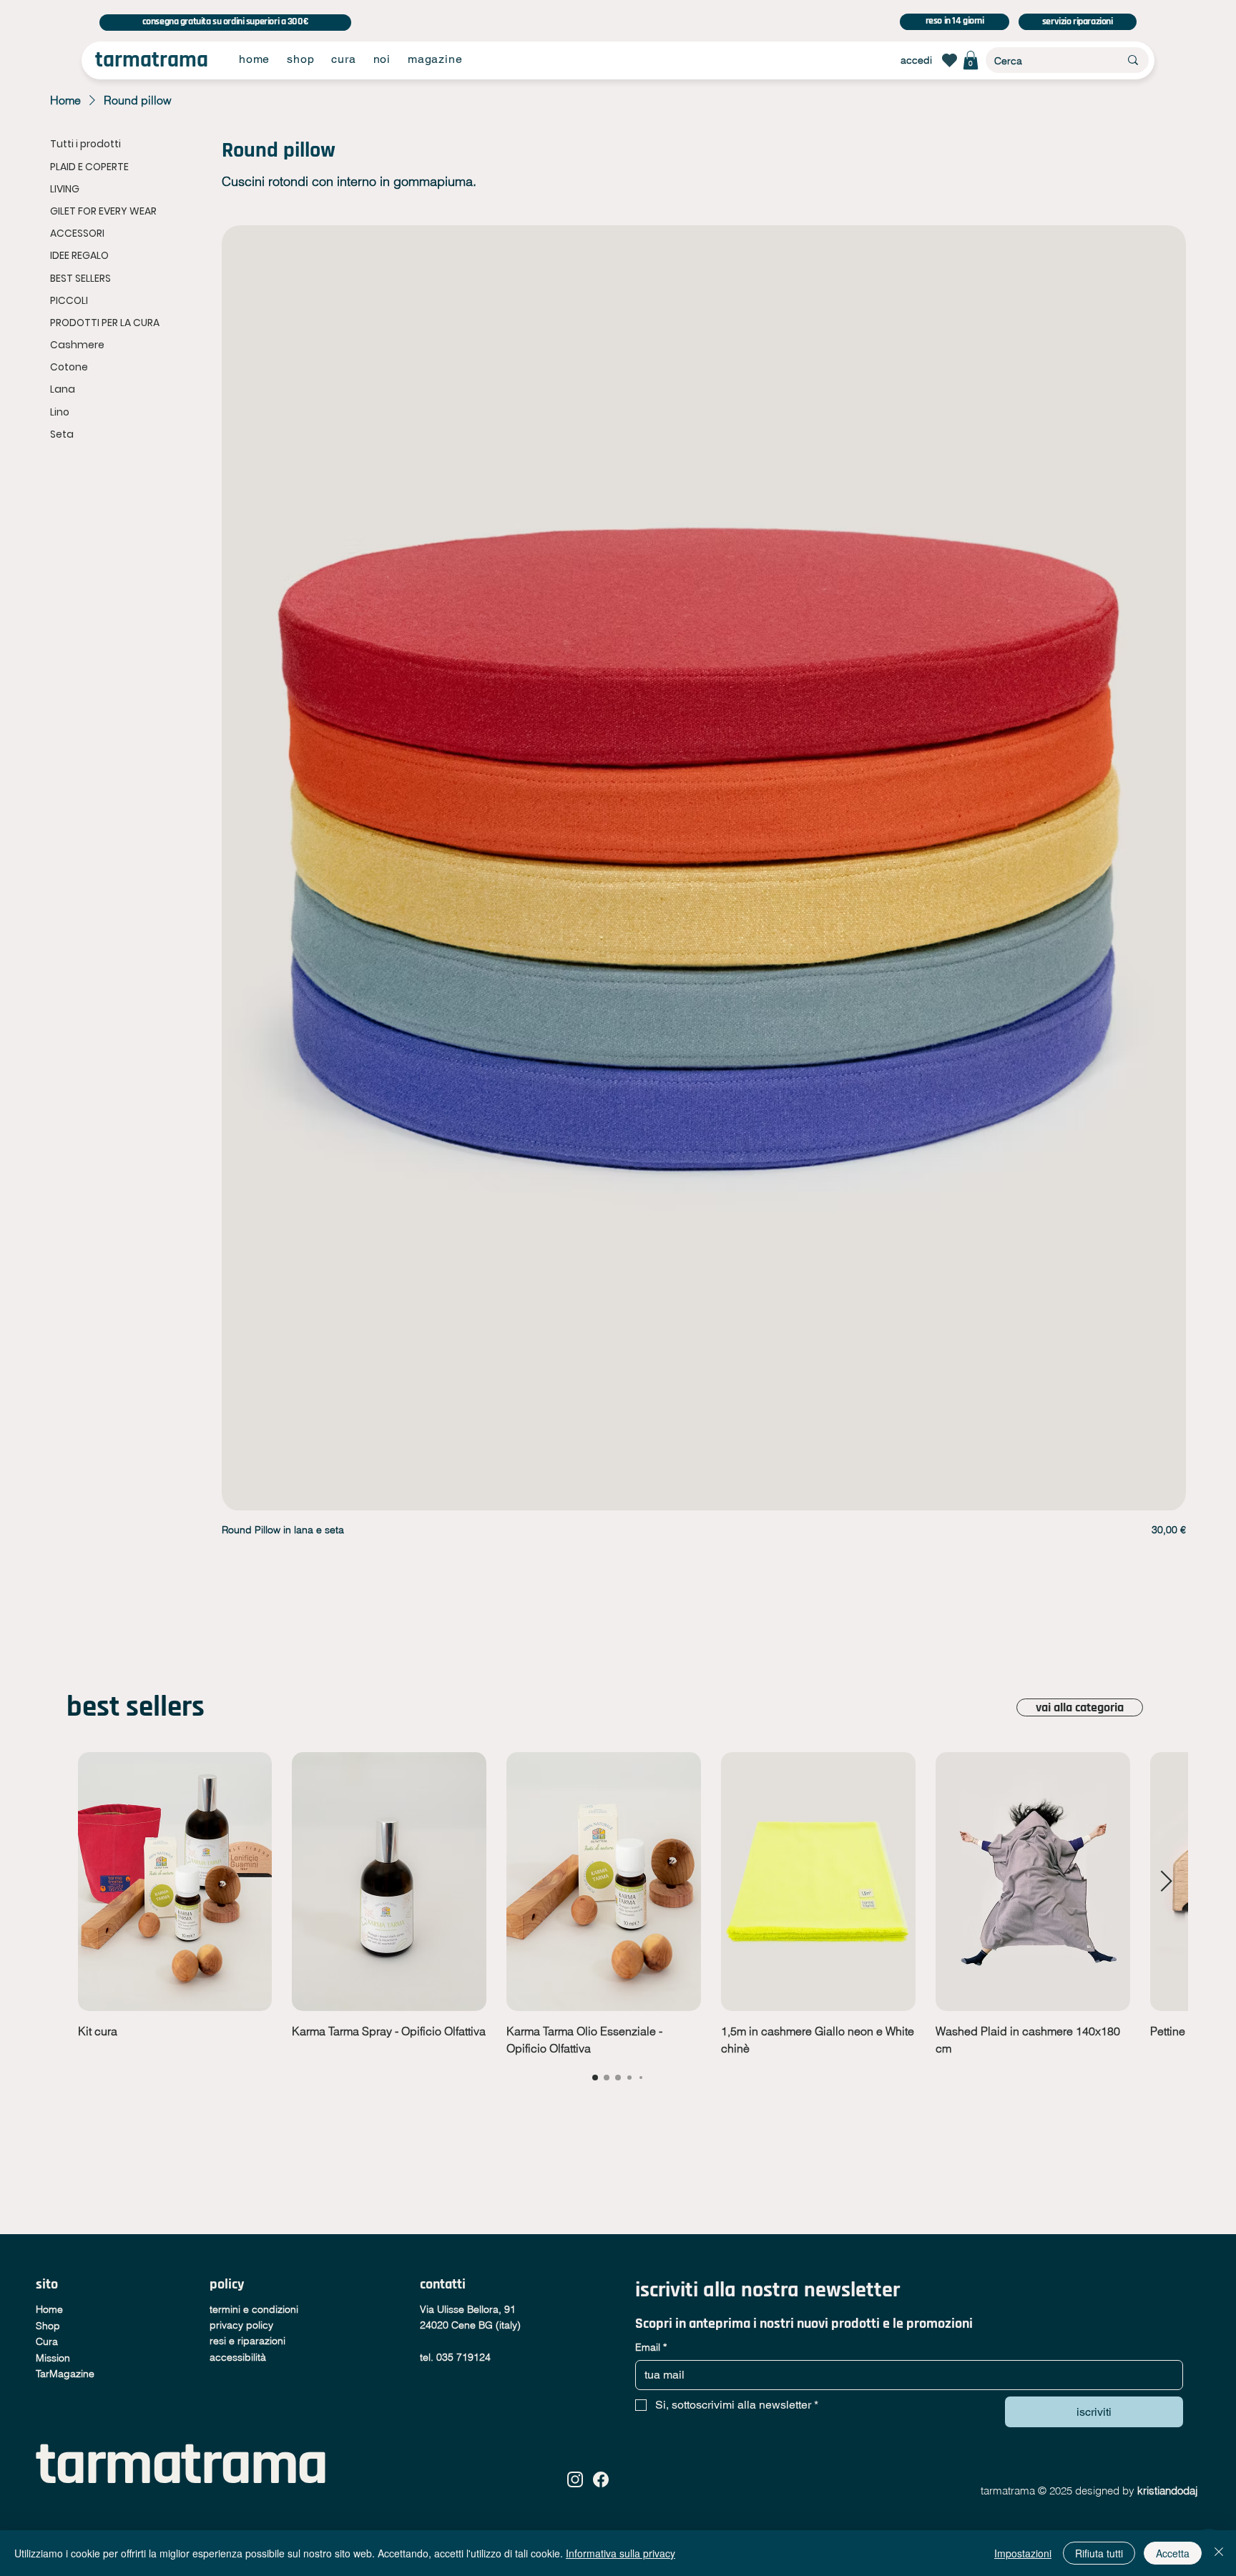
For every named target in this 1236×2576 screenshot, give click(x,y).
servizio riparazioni (1078, 21)
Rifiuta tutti (1099, 2553)
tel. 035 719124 (455, 2357)
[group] (618, 1904)
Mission (53, 2358)
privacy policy (241, 2325)
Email (651, 2347)
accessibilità (238, 2357)
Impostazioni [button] (1023, 2553)
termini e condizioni (254, 2309)
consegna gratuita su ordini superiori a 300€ (226, 21)
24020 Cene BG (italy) (470, 2325)
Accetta (1173, 2553)
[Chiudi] (1219, 2553)
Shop (48, 2326)
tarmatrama (152, 60)
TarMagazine (65, 2374)
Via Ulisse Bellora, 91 (468, 2309)
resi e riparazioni (247, 2341)
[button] (971, 60)
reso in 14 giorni (955, 21)
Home (49, 2309)
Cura (47, 2341)
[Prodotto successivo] (1167, 1881)
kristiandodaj (1169, 2491)
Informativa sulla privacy (621, 2553)
